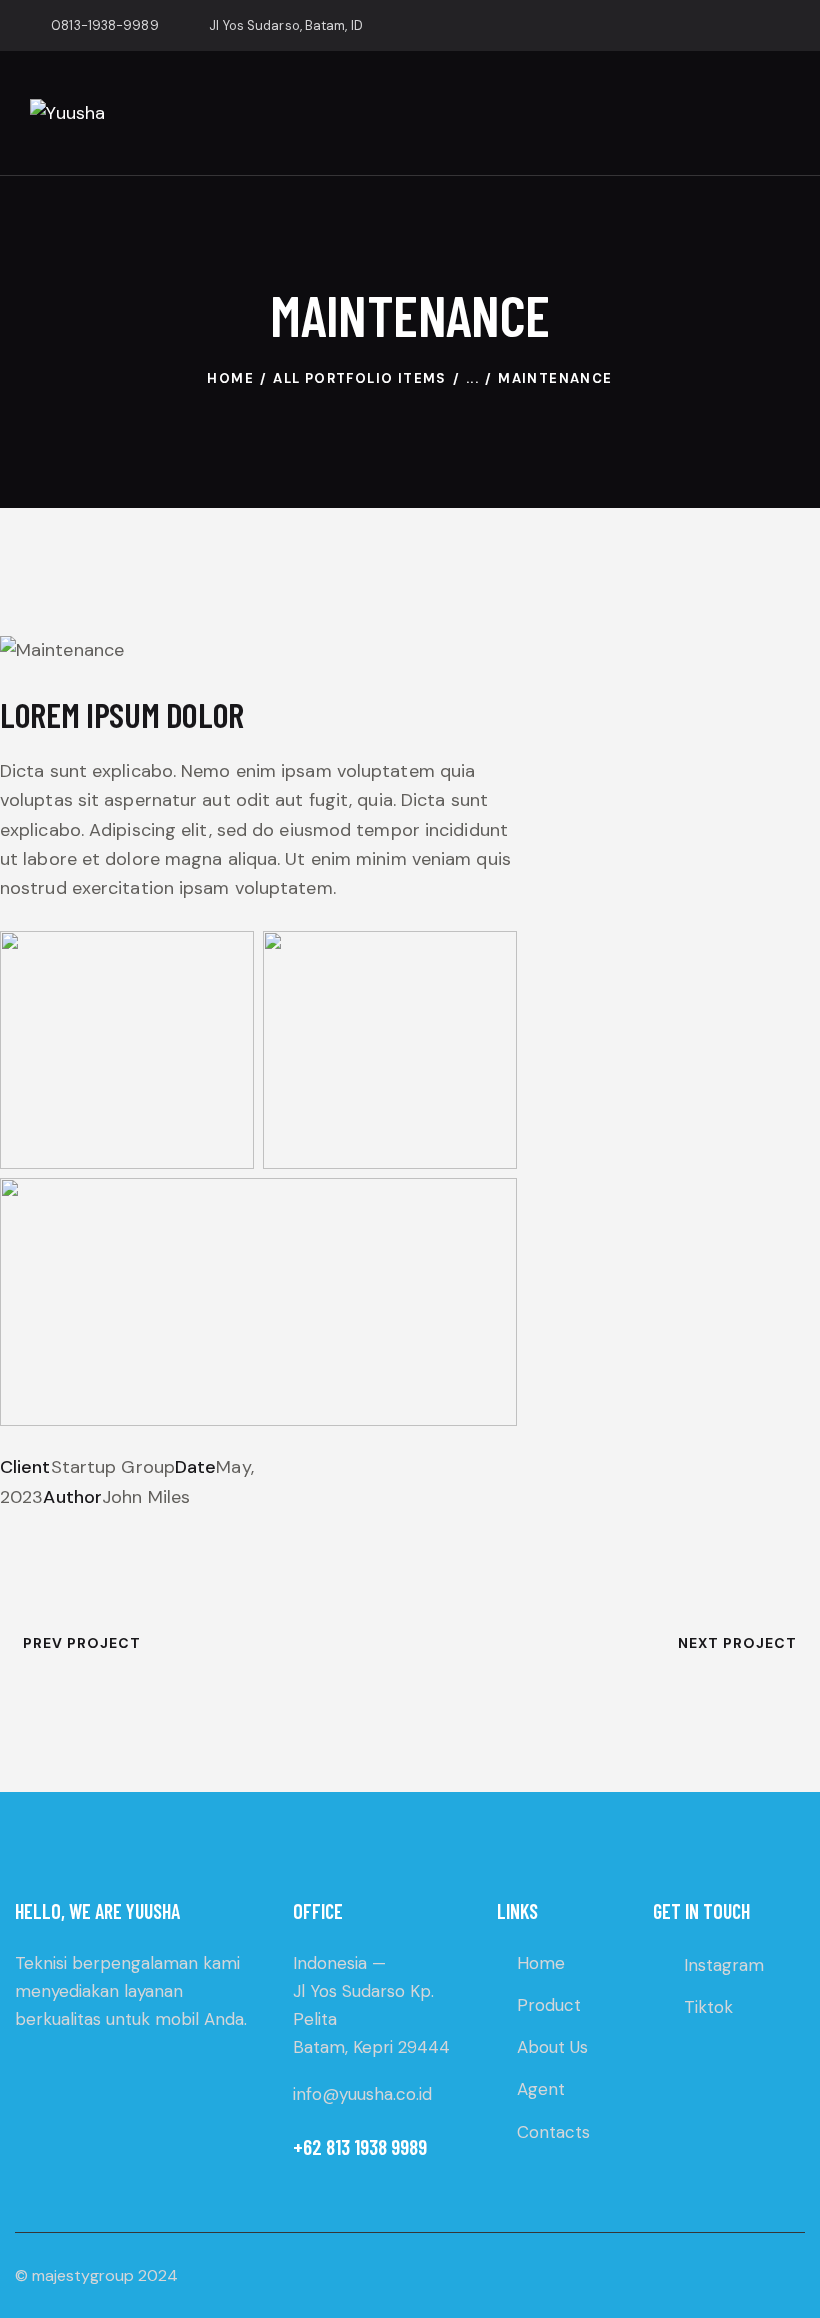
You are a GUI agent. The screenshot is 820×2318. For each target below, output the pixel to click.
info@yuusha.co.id (362, 2094)
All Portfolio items (360, 378)
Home (230, 378)
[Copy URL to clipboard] (149, 1526)
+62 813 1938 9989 (360, 2146)
